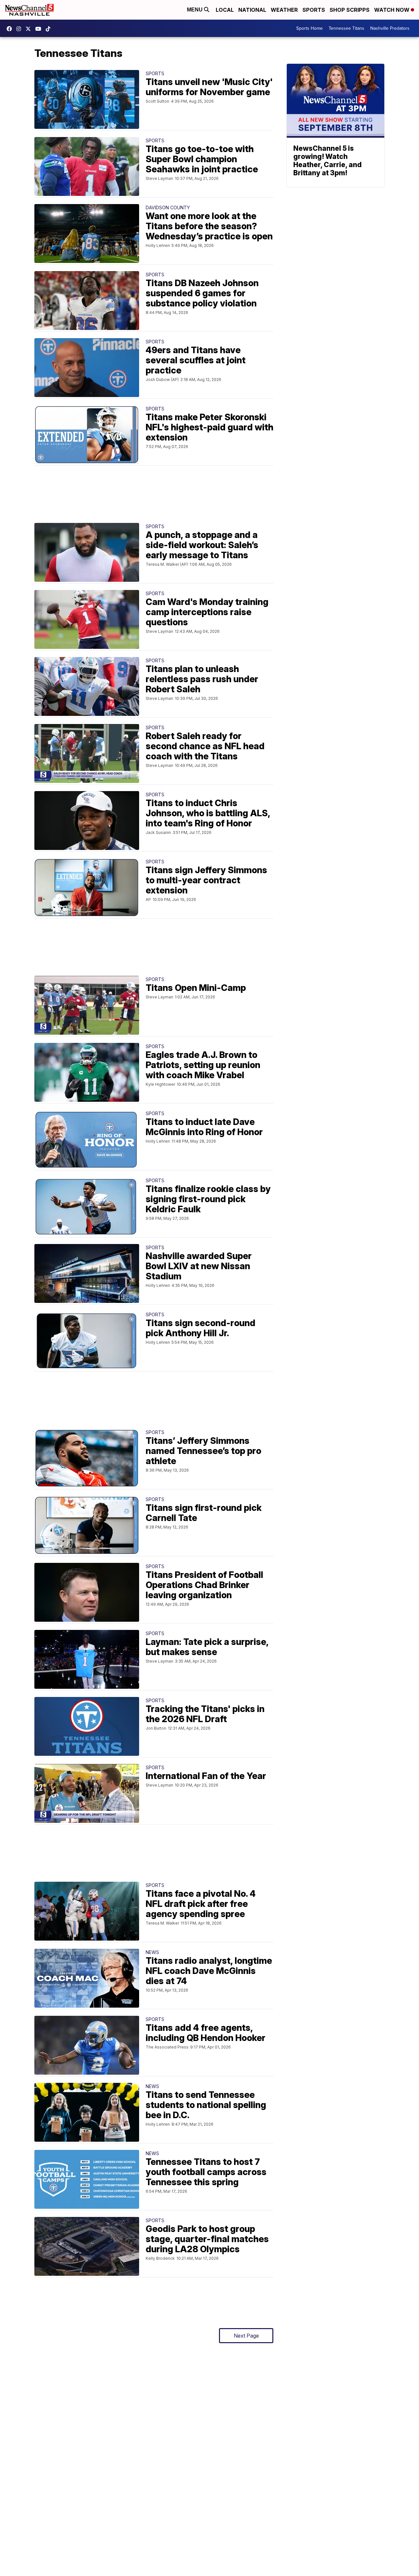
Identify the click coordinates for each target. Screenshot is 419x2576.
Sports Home (310, 28)
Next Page (246, 2336)
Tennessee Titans (346, 28)
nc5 (30, 29)
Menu (195, 10)
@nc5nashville (50, 29)
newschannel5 (11, 29)
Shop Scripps (350, 10)
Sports (314, 10)
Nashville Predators (390, 28)
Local (225, 10)
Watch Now (392, 10)
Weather (284, 10)
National (252, 10)
